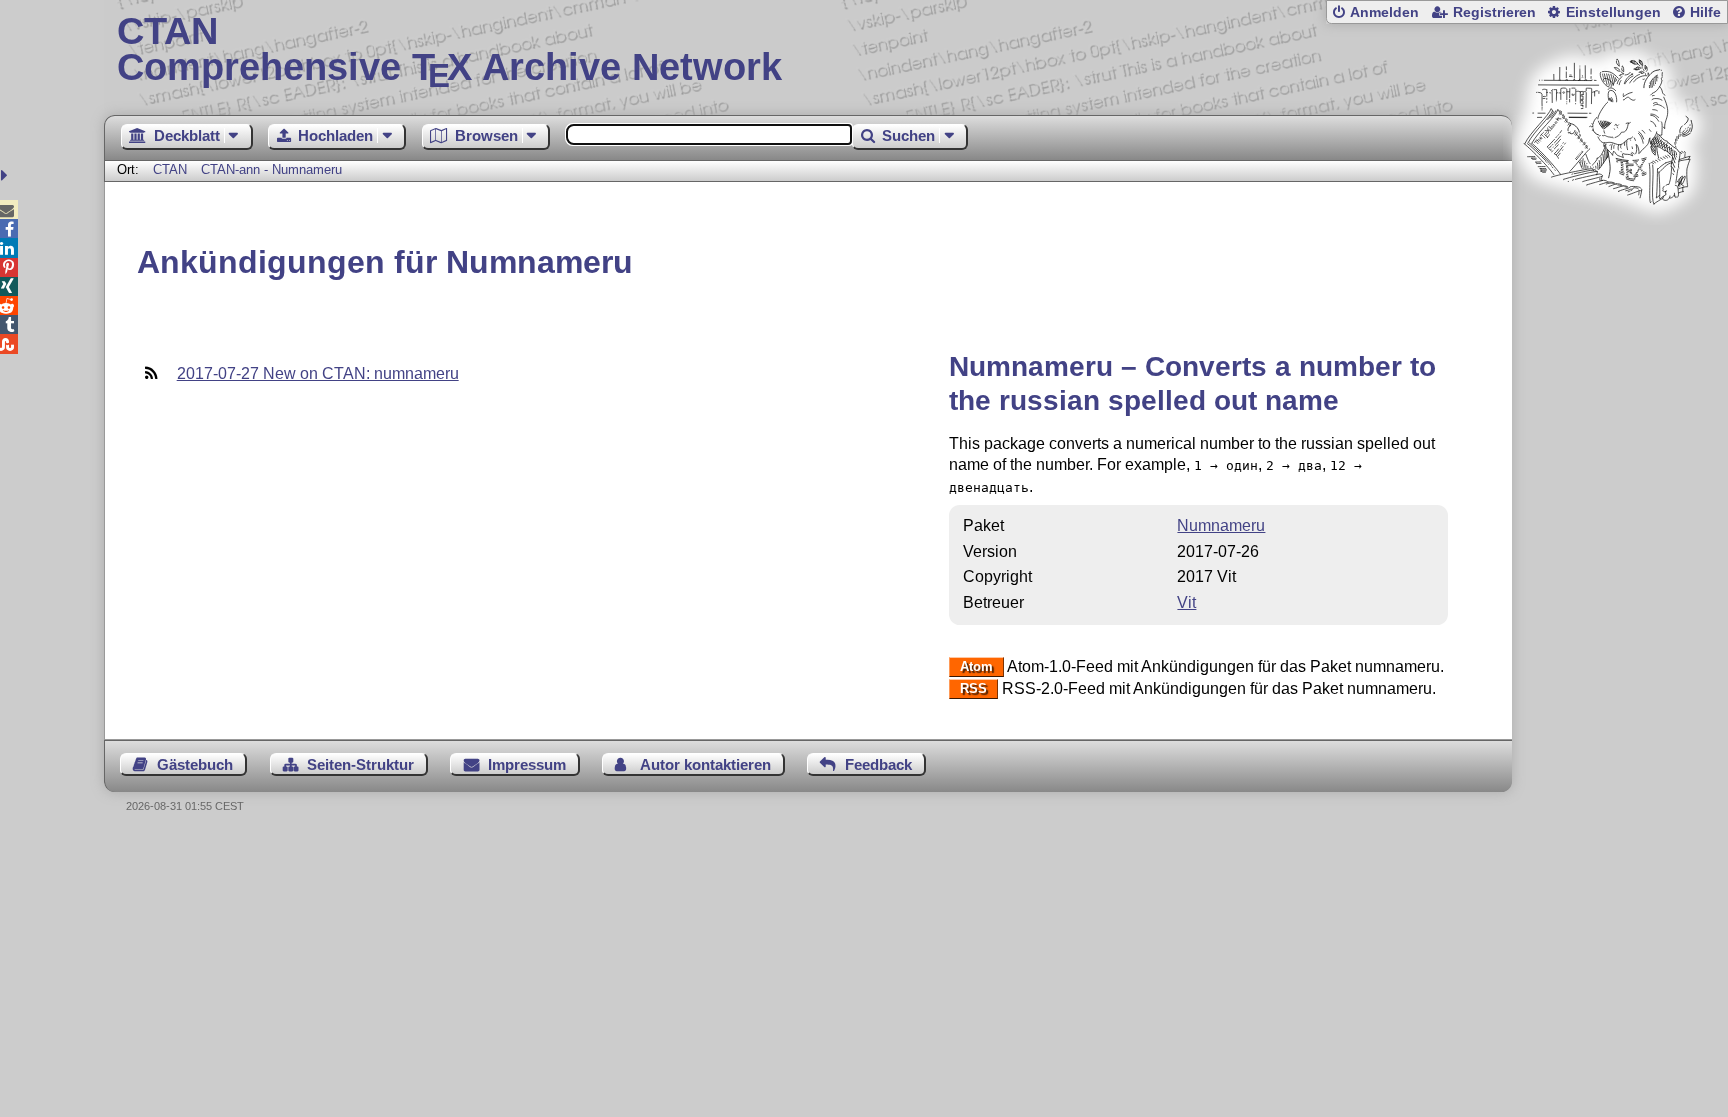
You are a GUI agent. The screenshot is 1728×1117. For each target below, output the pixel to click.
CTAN (170, 169)
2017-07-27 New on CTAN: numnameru (318, 373)
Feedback (878, 764)
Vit (1186, 602)
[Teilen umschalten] (6, 175)
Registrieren (1494, 12)
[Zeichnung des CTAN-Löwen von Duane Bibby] (1608, 242)
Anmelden (1384, 12)
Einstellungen (1613, 12)
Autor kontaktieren (705, 764)
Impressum (527, 764)
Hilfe (1705, 12)
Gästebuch (195, 764)
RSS (973, 689)
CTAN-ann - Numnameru (271, 169)
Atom (976, 667)
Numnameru (1221, 525)
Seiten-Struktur (360, 764)
